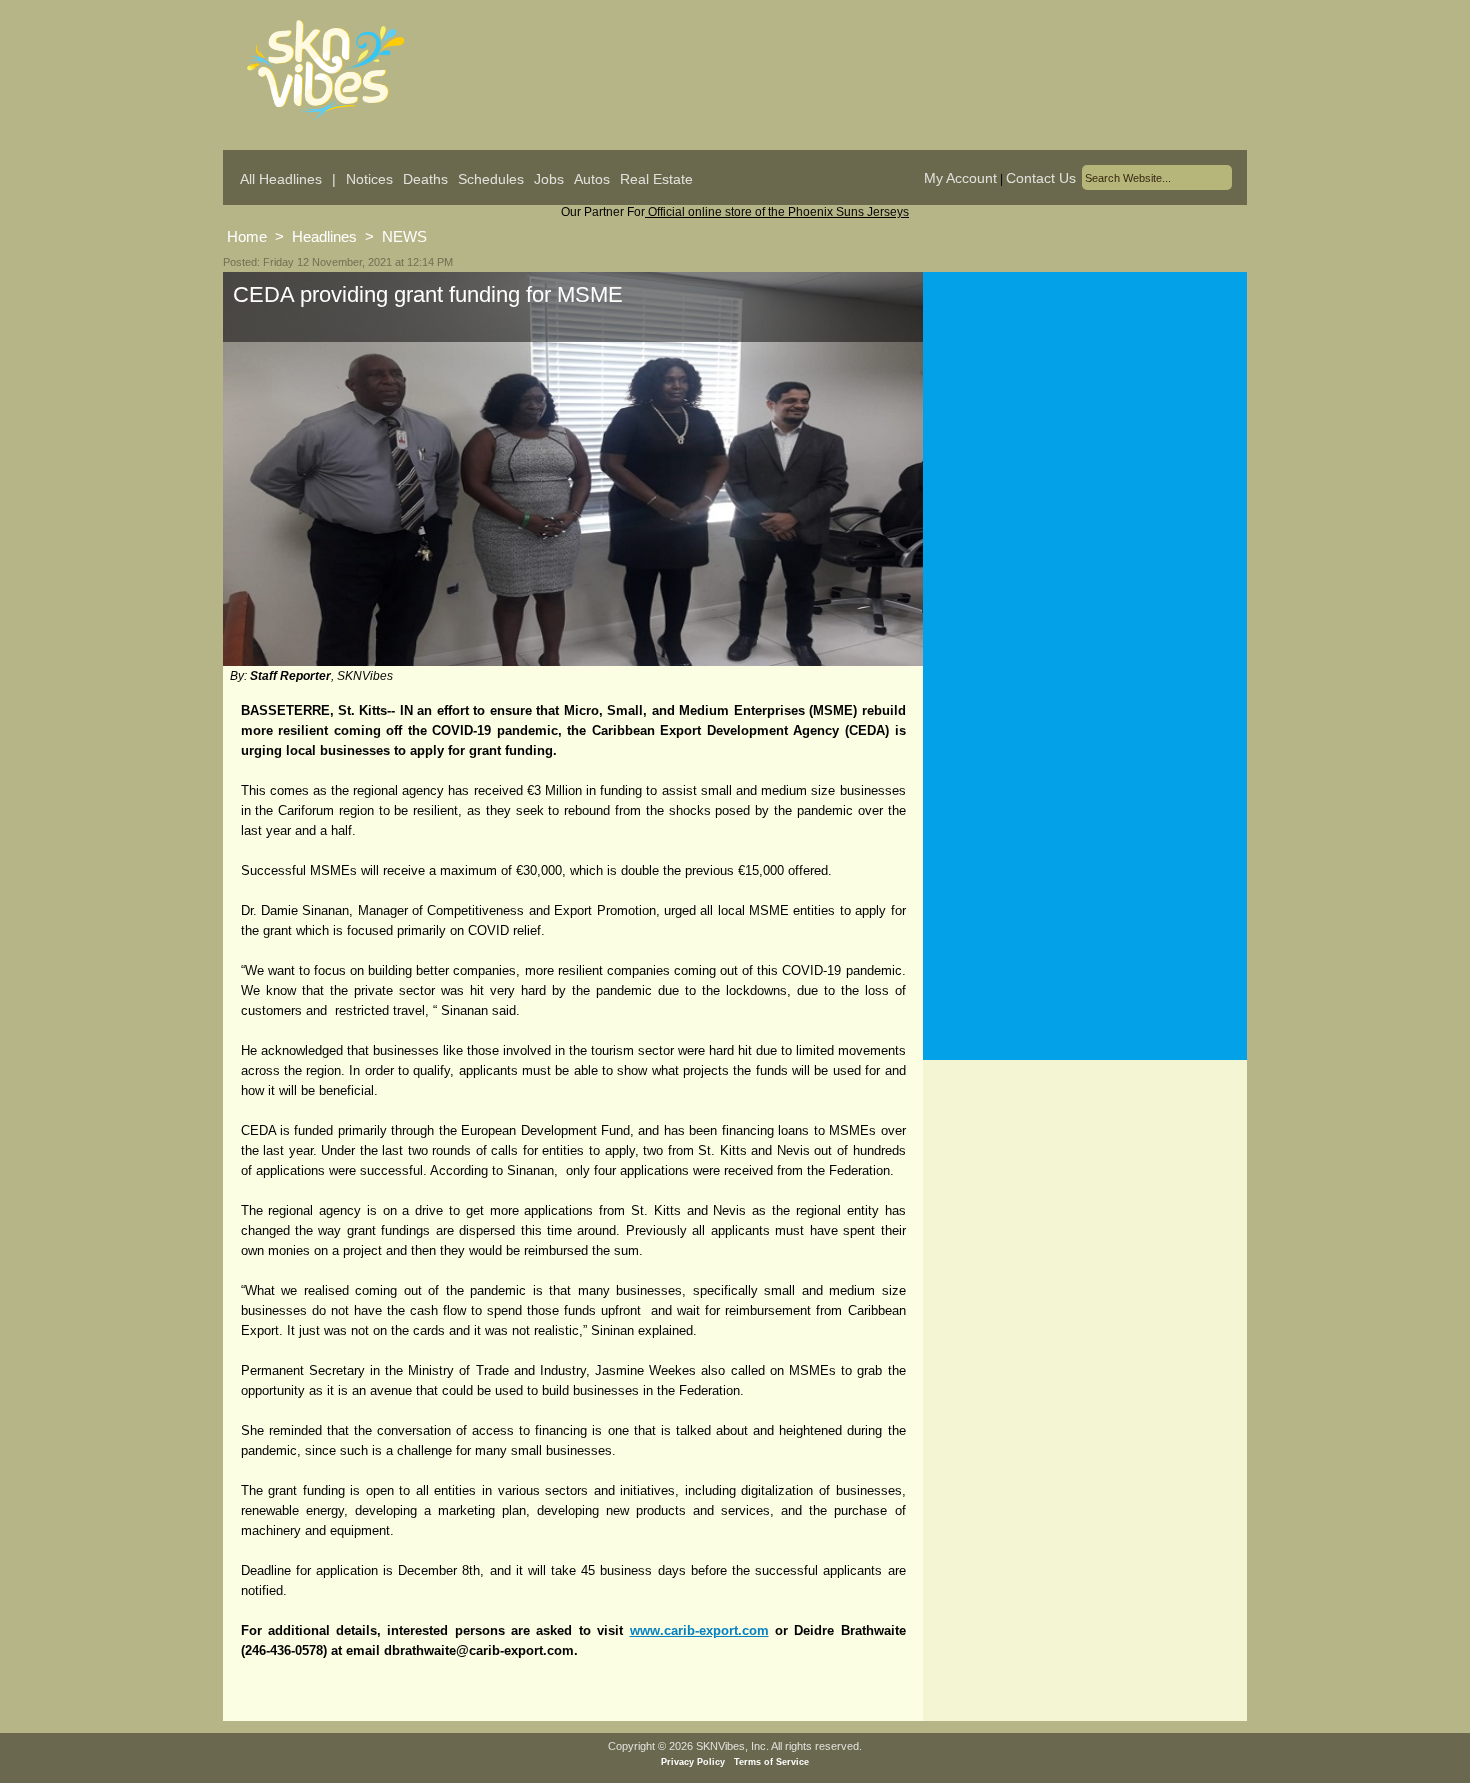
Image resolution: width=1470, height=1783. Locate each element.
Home (247, 236)
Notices (369, 179)
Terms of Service (771, 1762)
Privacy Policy (693, 1762)
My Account (960, 178)
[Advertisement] (1085, 469)
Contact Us (1041, 178)
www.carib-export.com (699, 1630)
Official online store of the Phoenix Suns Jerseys (777, 212)
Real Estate (656, 179)
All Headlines (281, 179)
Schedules (491, 179)
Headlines (324, 236)
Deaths (425, 179)
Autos (592, 179)
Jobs (549, 179)
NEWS (404, 236)
